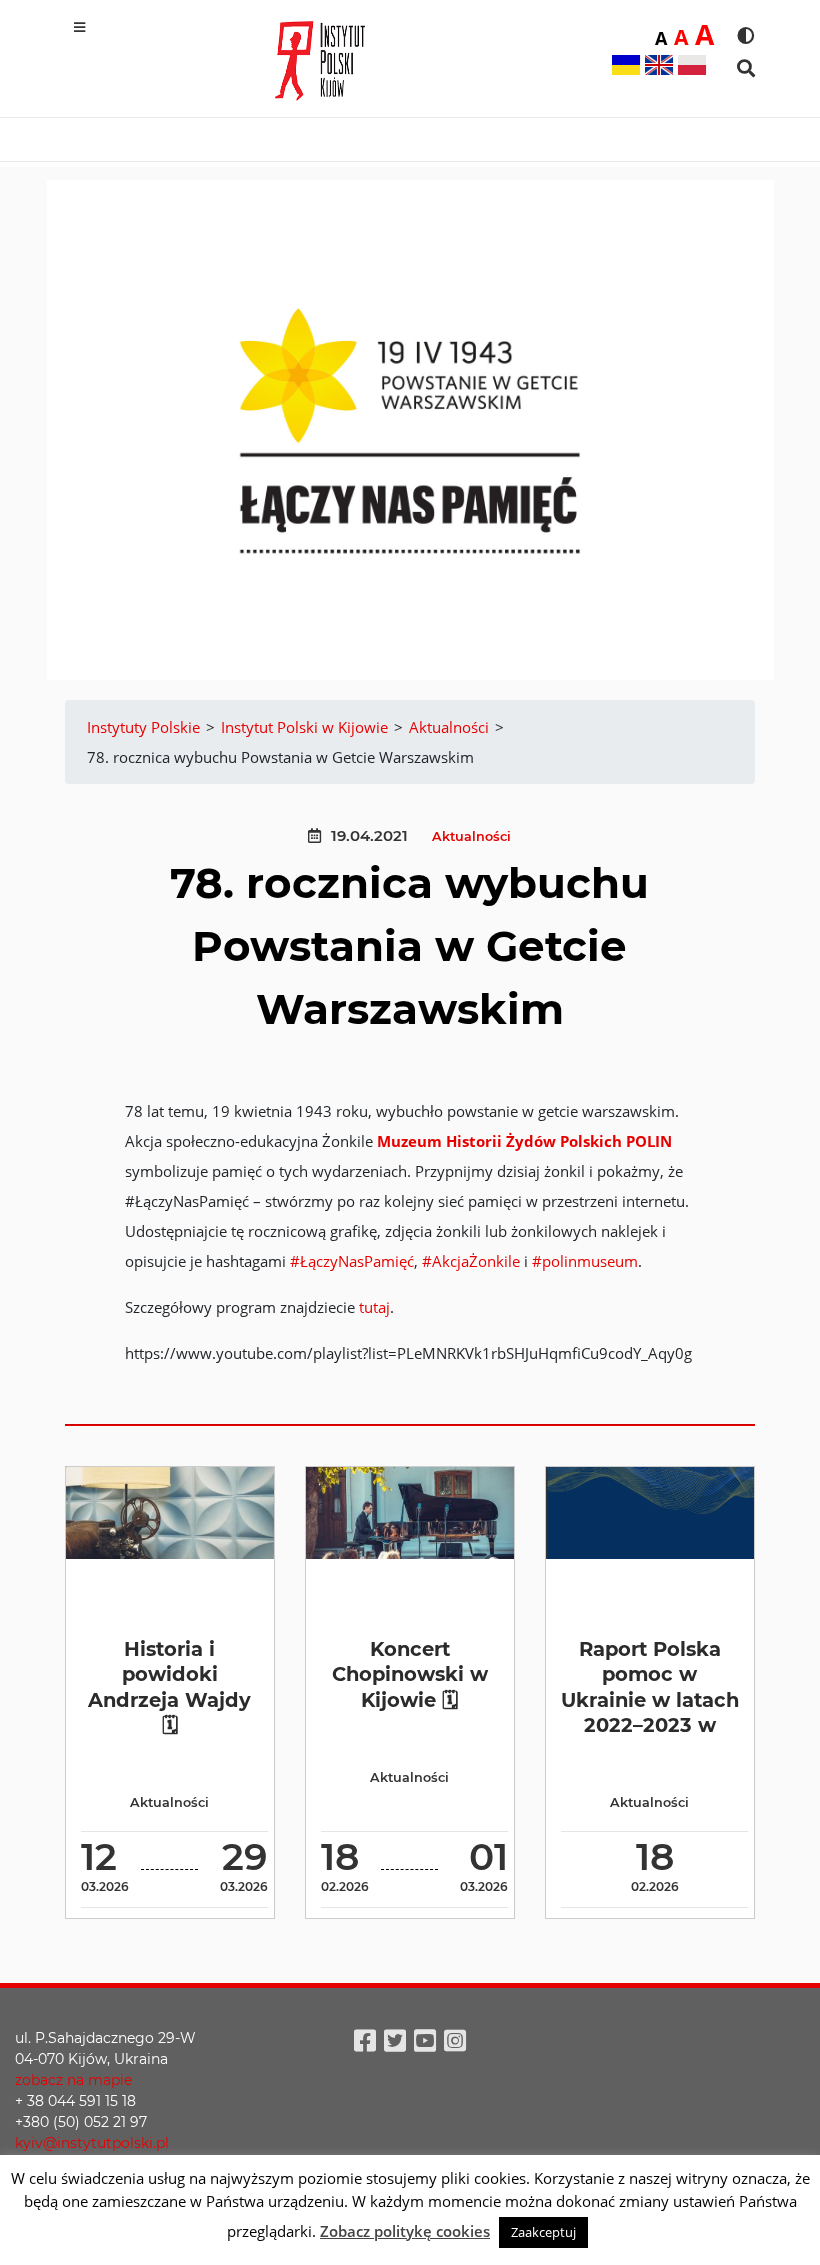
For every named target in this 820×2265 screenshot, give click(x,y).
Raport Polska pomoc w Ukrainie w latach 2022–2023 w (650, 1687)
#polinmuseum (585, 1261)
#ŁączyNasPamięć (352, 1261)
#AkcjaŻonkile (471, 1261)
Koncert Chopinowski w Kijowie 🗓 (410, 1674)
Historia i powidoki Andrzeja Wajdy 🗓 (169, 1687)
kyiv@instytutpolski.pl (92, 2143)
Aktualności (471, 836)
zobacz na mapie (73, 2080)
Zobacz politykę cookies (405, 2231)
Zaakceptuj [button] (543, 2232)
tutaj (374, 1307)
